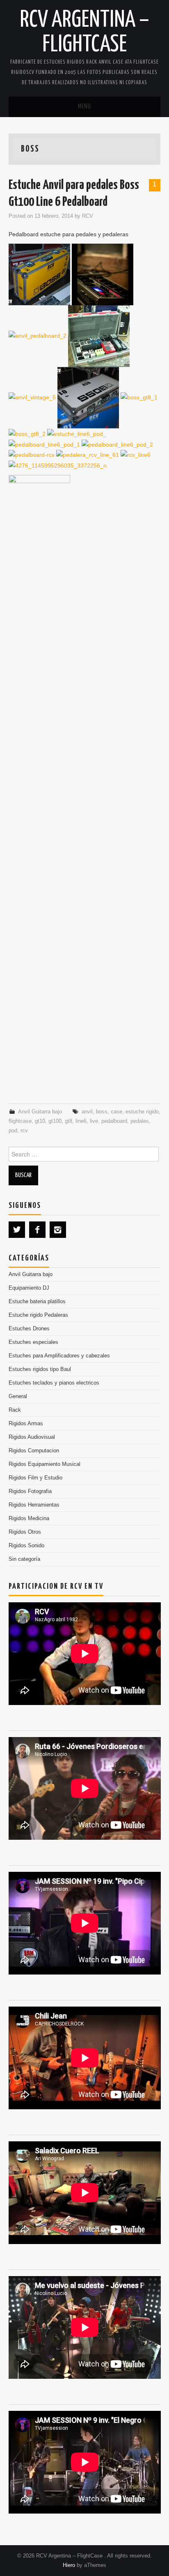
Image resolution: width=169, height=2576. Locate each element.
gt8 (69, 1121)
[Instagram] (58, 1230)
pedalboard (114, 1121)
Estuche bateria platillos (37, 1302)
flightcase (20, 1121)
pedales (140, 1121)
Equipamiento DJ (29, 1288)
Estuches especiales (33, 1342)
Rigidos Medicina (29, 1518)
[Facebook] (37, 1230)
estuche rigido (142, 1112)
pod (13, 1131)
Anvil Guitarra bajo (40, 1112)
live (94, 1121)
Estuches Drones (29, 1329)
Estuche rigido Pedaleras (38, 1315)
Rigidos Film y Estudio (35, 1478)
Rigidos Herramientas (34, 1505)
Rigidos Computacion (34, 1451)
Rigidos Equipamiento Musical (45, 1464)
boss (102, 1112)
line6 (81, 1121)
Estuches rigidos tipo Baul (40, 1369)
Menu (84, 107)
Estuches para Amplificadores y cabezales (59, 1356)
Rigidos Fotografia (30, 1491)
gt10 (40, 1121)
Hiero (69, 2565)
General (18, 1396)
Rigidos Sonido (26, 1546)
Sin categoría (24, 1559)
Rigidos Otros (25, 1532)
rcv (24, 1131)
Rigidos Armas (26, 1424)
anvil (87, 1112)
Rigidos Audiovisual (32, 1437)
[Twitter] (17, 1230)
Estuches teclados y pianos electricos (54, 1383)
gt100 (55, 1121)
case (116, 1112)
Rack (15, 1410)
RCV (88, 216)
